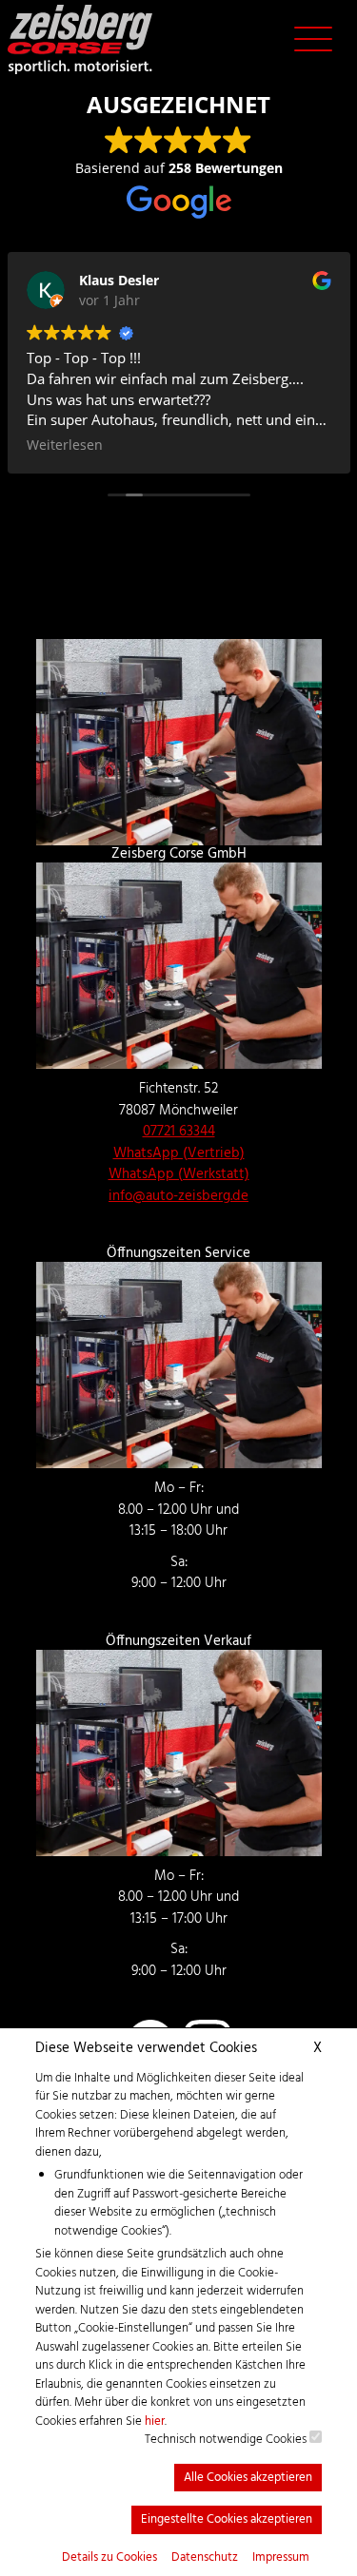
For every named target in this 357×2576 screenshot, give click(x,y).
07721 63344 (179, 1132)
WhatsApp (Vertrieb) (179, 1153)
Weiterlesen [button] (65, 445)
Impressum (281, 2558)
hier (155, 2421)
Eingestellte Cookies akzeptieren (227, 2519)
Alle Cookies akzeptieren (248, 2478)
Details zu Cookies (109, 2558)
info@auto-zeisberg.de (178, 1196)
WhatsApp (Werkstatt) (179, 1174)
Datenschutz (205, 2558)
